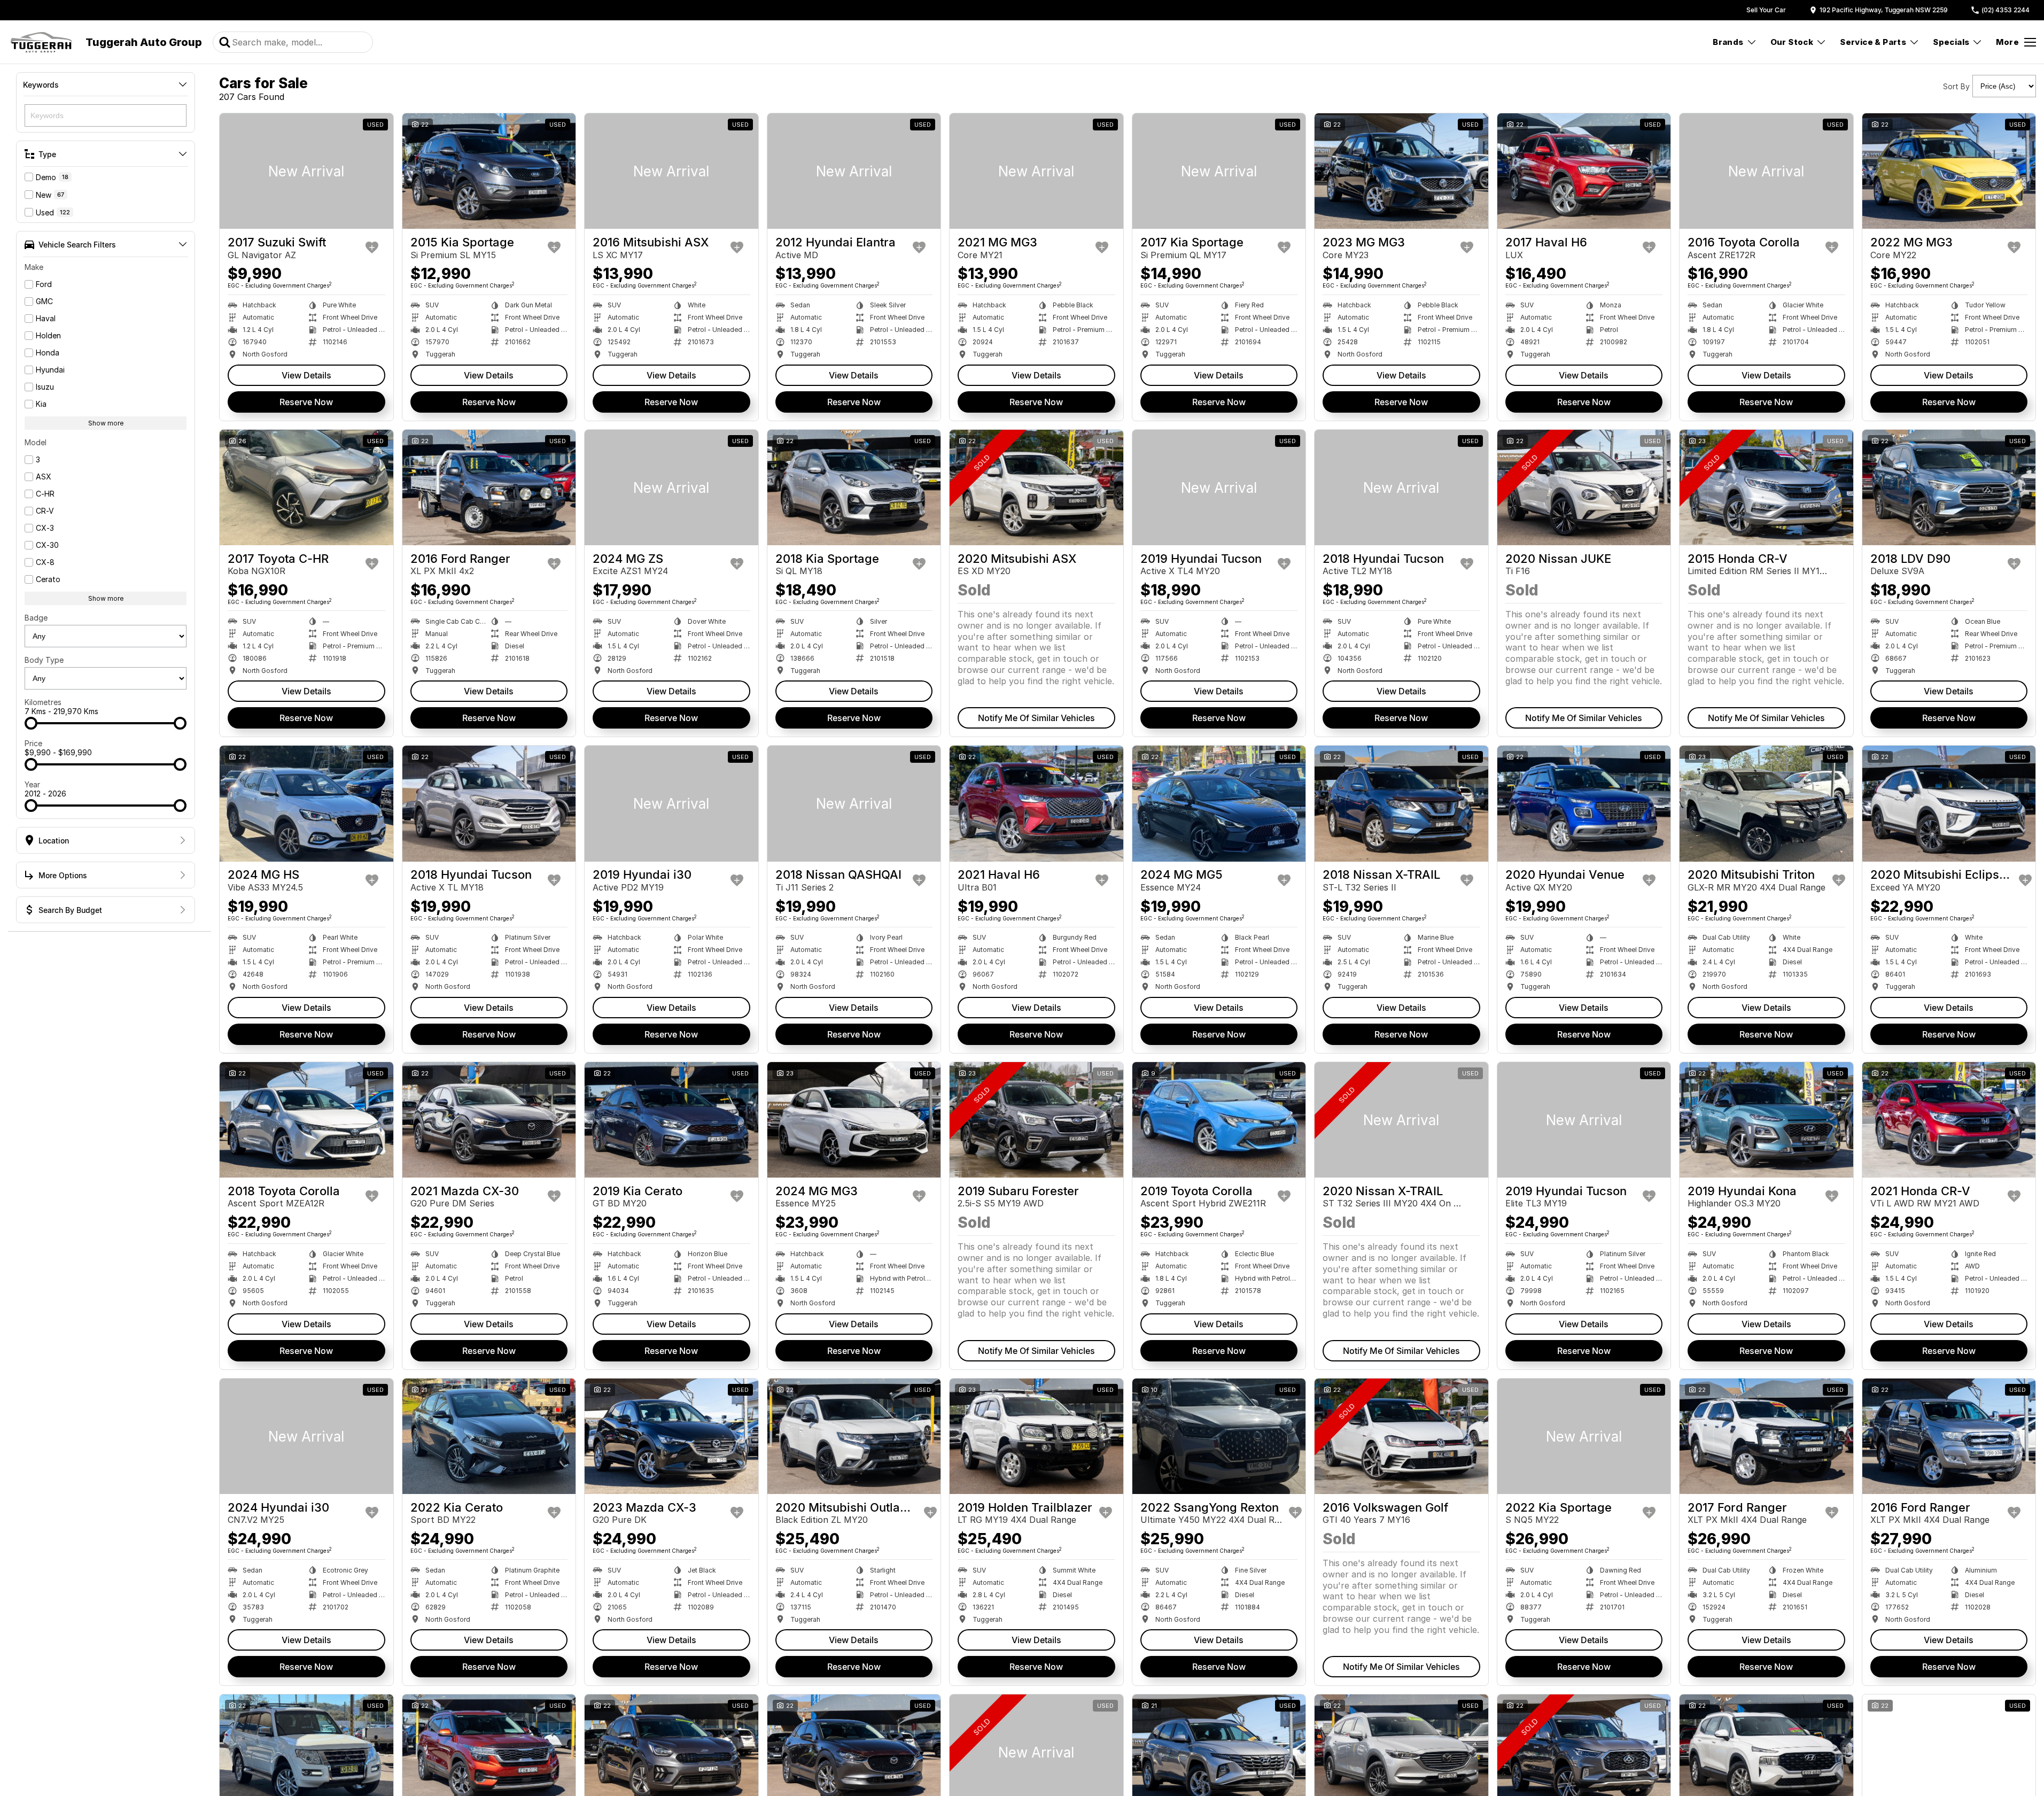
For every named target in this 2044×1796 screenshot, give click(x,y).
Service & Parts (1873, 42)
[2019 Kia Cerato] (671, 1120)
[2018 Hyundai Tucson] (1401, 487)
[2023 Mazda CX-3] (671, 1436)
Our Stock (1792, 42)
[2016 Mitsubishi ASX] (671, 171)
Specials (1951, 42)
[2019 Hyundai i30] (671, 803)
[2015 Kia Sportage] (489, 171)
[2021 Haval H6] (1036, 803)
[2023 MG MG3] (1401, 171)
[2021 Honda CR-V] (1949, 1120)
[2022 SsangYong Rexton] (1219, 1436)
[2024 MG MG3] (854, 1120)
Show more (106, 423)
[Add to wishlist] (372, 247)
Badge (36, 618)
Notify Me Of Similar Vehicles (1036, 718)
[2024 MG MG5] (1219, 803)
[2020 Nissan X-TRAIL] (1401, 1120)
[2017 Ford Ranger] (1766, 1436)
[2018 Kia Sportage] (854, 487)
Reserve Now (306, 402)
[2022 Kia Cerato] (489, 1436)
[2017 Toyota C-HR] (306, 487)
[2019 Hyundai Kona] (1766, 1120)
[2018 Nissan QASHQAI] (854, 803)
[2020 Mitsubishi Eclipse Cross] (1949, 803)
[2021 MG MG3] (1036, 171)
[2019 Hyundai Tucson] (1219, 487)
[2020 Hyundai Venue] (1584, 803)
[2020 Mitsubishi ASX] (1036, 487)
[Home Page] (41, 42)
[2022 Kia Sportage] (1584, 1436)
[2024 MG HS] (306, 803)
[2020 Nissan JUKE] (1584, 487)
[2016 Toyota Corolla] (1766, 171)
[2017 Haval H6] (1584, 171)
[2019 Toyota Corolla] (1219, 1120)
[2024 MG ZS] (671, 487)
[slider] (31, 723)
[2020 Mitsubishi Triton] (1766, 803)
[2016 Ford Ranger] (489, 487)
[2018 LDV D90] (1949, 487)
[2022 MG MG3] (1949, 171)
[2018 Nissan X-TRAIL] (1401, 803)
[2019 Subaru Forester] (1036, 1120)
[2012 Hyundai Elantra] (854, 171)
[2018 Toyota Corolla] (306, 1120)
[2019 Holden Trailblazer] (1036, 1436)
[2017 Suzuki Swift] (306, 171)
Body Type (44, 660)
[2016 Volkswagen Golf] (1401, 1436)
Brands (1728, 42)
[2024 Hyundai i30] (306, 1436)
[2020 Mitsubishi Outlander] (854, 1436)
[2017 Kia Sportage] (1219, 171)
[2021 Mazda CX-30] (489, 1120)
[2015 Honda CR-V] (1766, 487)
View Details (306, 375)
